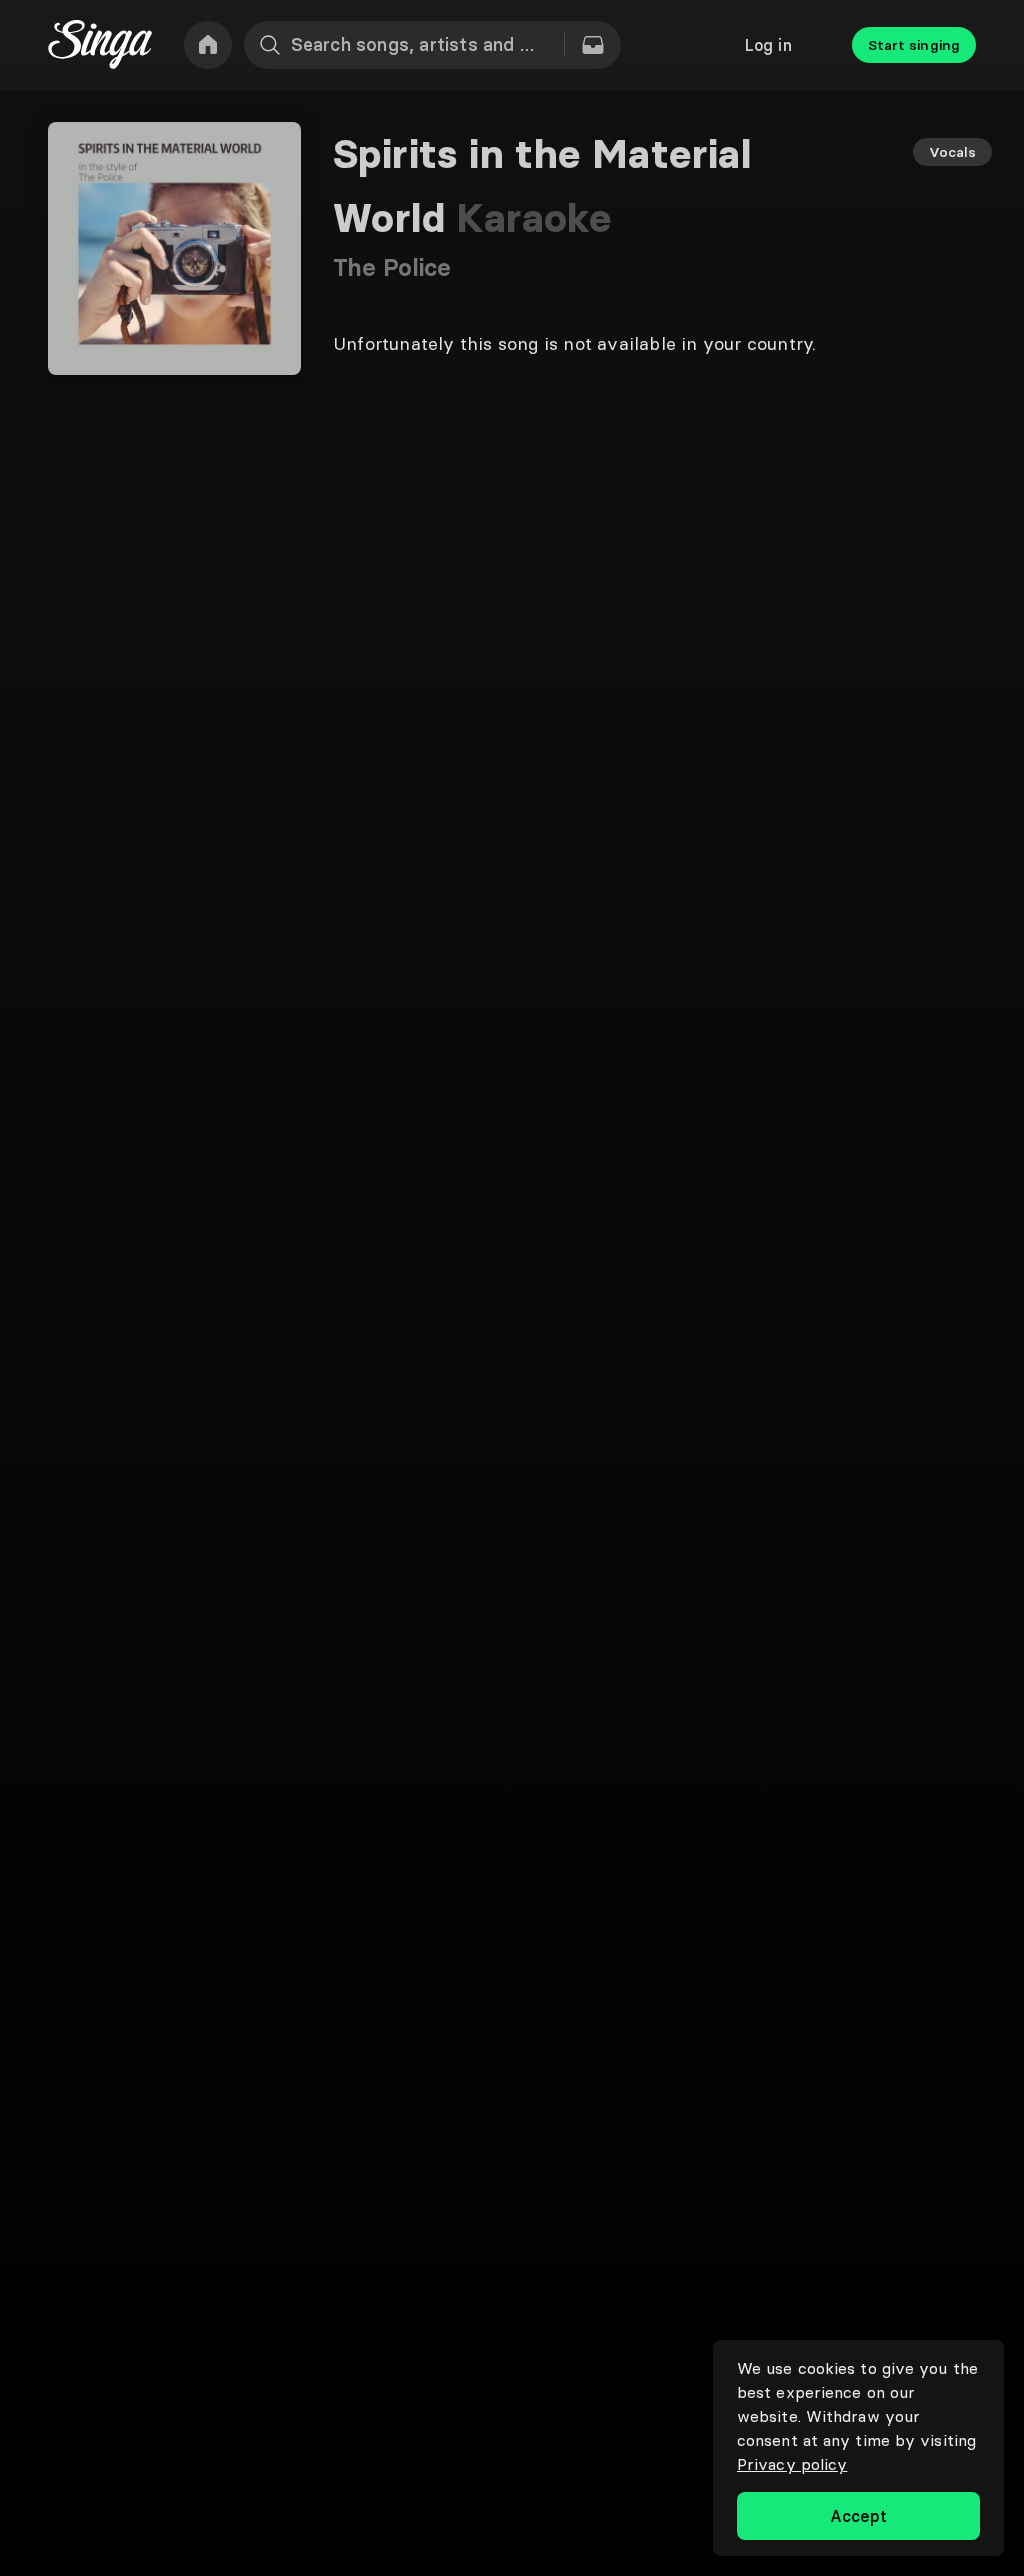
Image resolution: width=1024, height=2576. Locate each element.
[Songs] (593, 45)
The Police (392, 267)
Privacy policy (792, 2464)
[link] (208, 45)
